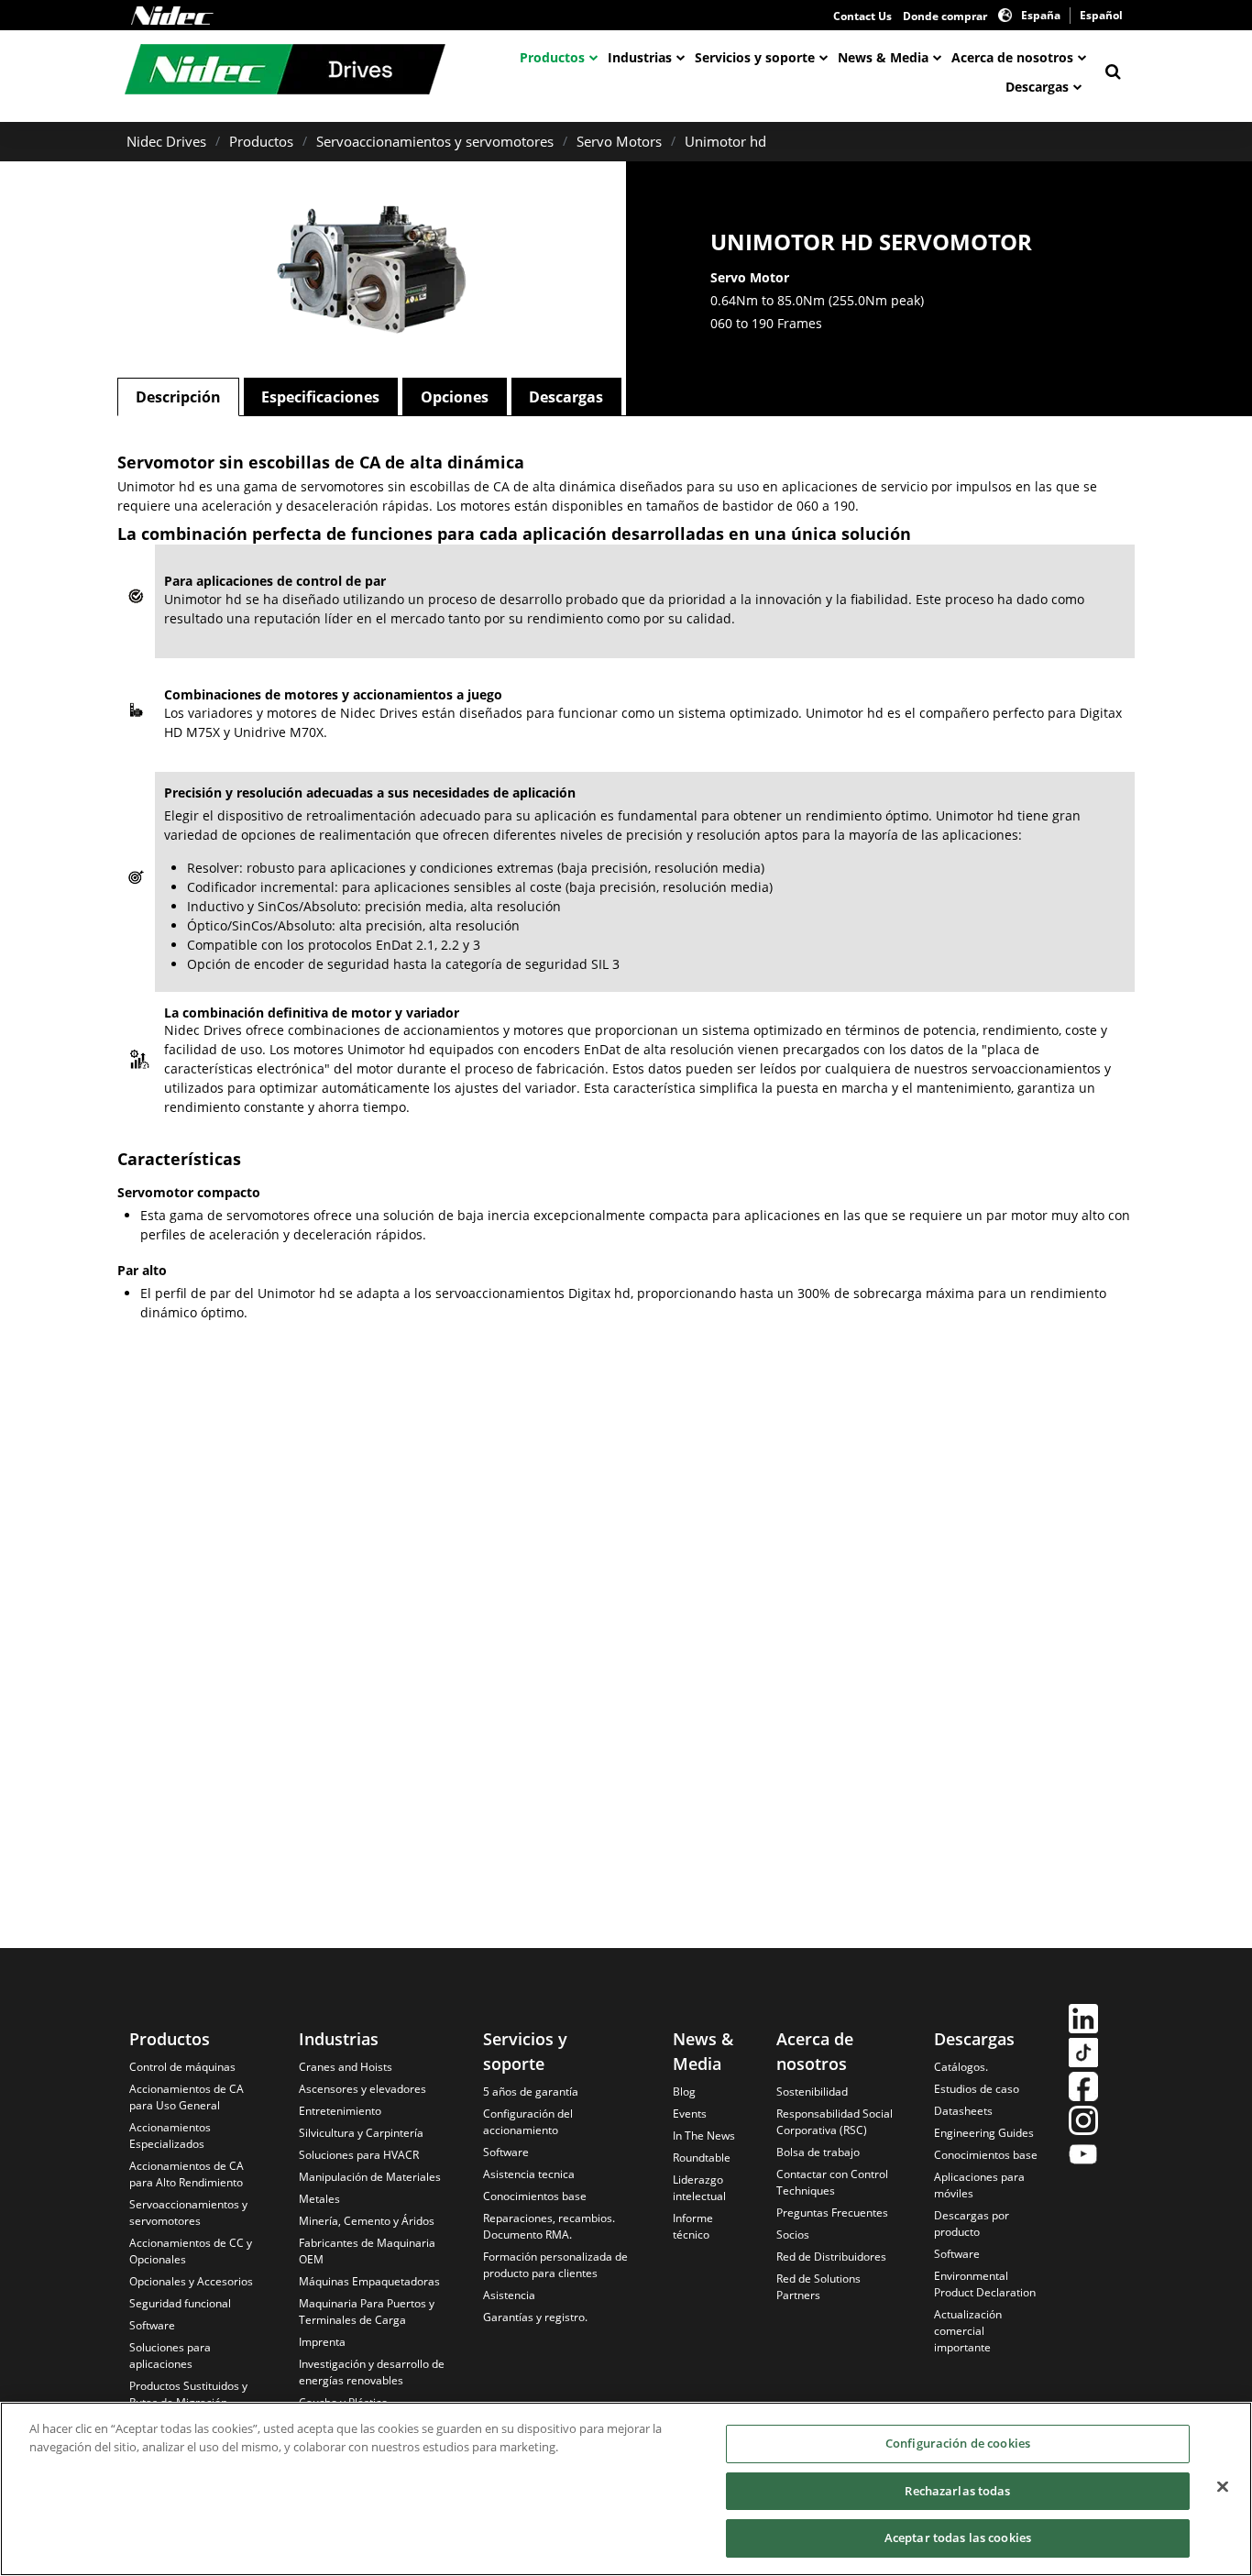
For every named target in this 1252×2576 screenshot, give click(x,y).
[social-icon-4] (1083, 2123)
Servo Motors (619, 141)
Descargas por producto (972, 2224)
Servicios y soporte (755, 57)
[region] (626, 2489)
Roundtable (702, 2158)
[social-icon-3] (1083, 2089)
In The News (704, 2136)
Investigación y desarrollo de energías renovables (372, 2372)
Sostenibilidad (812, 2092)
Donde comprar (945, 16)
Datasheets (963, 2111)
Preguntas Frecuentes (832, 2213)
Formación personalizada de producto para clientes (555, 2265)
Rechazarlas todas (957, 2491)
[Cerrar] (1223, 2487)
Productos (552, 57)
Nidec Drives (166, 141)
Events (690, 2114)
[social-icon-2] (1083, 2055)
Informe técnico (693, 2226)
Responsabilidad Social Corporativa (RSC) (835, 2122)
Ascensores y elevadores (362, 2089)
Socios (793, 2235)
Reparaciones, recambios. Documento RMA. (549, 2226)
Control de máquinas (182, 2067)
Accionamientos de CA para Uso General (187, 2097)
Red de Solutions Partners (818, 2287)
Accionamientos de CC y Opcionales (191, 2251)
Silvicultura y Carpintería (361, 2133)
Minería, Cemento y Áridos (367, 2221)
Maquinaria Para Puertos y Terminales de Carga (367, 2312)
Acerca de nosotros (1012, 57)
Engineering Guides (984, 2133)
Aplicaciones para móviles (979, 2185)
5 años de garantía (531, 2092)
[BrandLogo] (285, 72)
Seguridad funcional (180, 2303)
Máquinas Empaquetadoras (369, 2281)
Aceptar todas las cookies (958, 2537)
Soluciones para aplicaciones (170, 2356)
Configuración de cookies (958, 2443)
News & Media (883, 57)
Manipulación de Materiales (370, 2177)
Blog (684, 2092)
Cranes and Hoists (346, 2067)
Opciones (455, 397)
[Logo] (172, 16)
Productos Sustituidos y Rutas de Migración (188, 2394)
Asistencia (509, 2295)
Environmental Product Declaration (985, 2284)
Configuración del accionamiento (528, 2122)
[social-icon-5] (1083, 2157)
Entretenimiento (340, 2111)
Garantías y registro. (535, 2317)
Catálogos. (961, 2067)
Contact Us (862, 16)
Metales (319, 2199)
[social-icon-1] (1083, 2021)
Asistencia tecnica (529, 2174)
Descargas (1037, 87)
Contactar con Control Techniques (832, 2182)
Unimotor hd (725, 141)
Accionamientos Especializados (170, 2136)
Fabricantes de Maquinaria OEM (367, 2251)
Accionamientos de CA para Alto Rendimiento (187, 2174)
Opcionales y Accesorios (191, 2281)
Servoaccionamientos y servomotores (435, 141)
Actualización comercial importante (968, 2331)
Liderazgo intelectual (699, 2188)
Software (152, 2325)
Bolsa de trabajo (818, 2152)
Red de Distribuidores (831, 2257)
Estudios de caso (977, 2089)
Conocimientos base (535, 2196)
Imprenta (322, 2342)
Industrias (640, 57)
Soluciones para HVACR (359, 2155)
